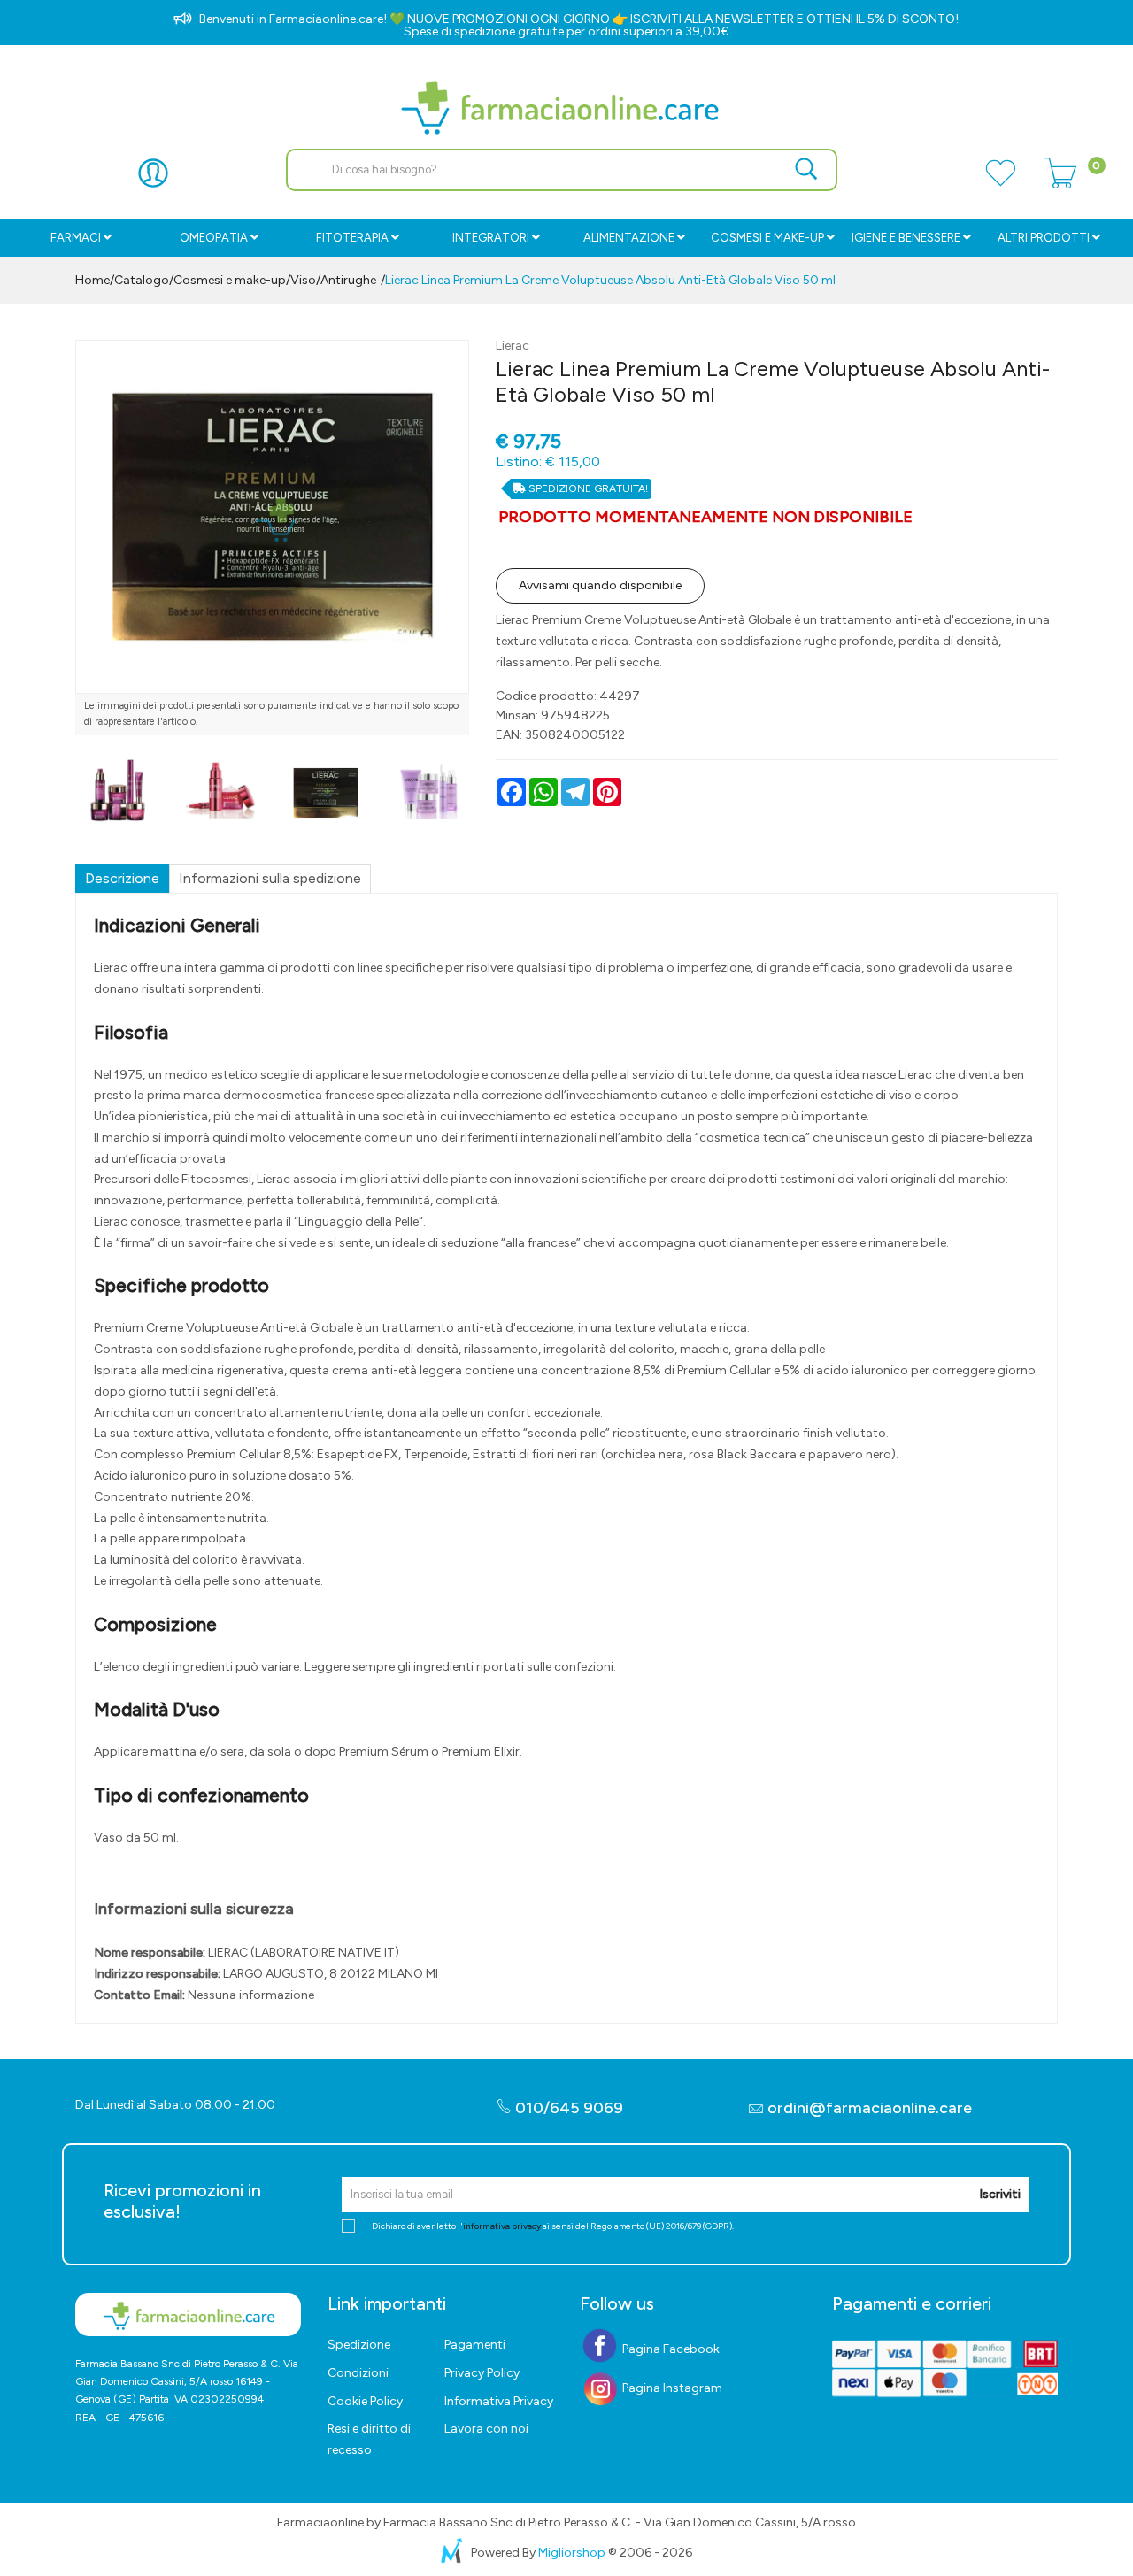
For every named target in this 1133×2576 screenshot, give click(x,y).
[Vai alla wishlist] (1000, 183)
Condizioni (358, 2373)
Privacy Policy (482, 2373)
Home (92, 280)
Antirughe (348, 280)
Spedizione (359, 2345)
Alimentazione (629, 238)
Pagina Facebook (670, 2349)
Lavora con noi (486, 2429)
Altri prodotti (1044, 238)
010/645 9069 (567, 2108)
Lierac (513, 346)
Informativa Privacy (499, 2401)
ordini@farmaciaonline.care (870, 2108)
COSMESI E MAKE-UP (767, 238)
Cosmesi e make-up (230, 280)
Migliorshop (572, 2553)
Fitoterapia (352, 238)
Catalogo (142, 280)
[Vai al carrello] (1060, 183)
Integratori (491, 238)
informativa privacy (502, 2226)
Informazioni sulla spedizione (270, 878)
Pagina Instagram (671, 2388)
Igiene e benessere (906, 238)
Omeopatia (214, 238)
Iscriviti (1000, 2194)
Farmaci (76, 238)
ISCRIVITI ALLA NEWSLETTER (712, 19)
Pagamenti (475, 2345)
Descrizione (122, 878)
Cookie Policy (365, 2401)
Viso (303, 280)
